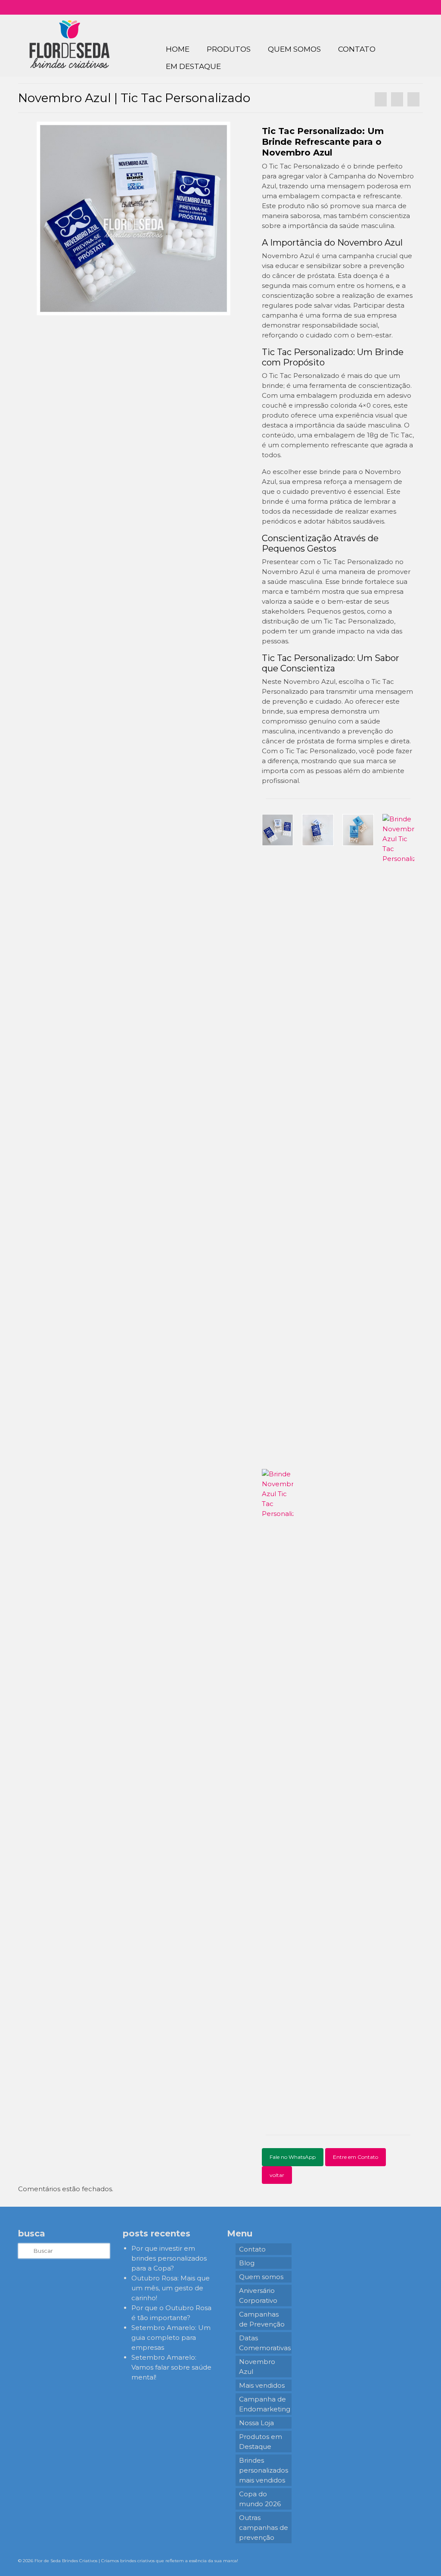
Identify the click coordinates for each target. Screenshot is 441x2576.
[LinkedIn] (408, 7)
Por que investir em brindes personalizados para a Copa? (169, 2258)
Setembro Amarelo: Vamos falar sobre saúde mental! (171, 2367)
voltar (277, 2175)
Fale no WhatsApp (293, 2157)
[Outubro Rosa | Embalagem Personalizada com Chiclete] (381, 99)
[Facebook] (383, 7)
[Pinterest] (396, 7)
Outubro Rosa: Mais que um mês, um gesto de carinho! (171, 2288)
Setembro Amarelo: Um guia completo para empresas (171, 2337)
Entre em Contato (356, 2157)
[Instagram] (371, 7)
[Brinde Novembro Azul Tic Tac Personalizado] (134, 218)
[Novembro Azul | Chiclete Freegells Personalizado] (413, 99)
